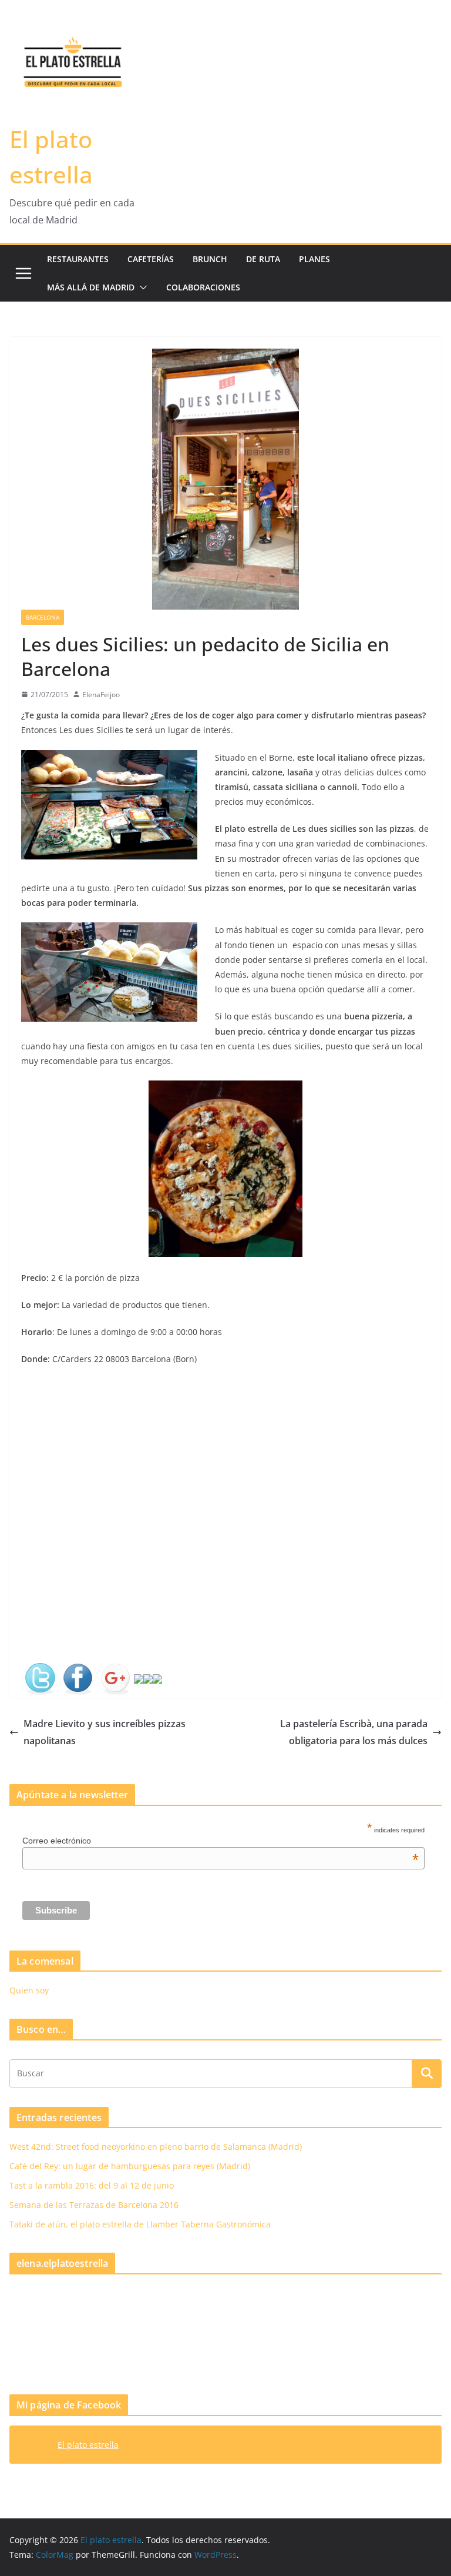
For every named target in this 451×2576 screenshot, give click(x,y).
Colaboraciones (203, 287)
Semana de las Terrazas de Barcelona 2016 (94, 2205)
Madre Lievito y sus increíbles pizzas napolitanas (105, 1732)
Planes (314, 259)
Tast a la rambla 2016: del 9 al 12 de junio (92, 2185)
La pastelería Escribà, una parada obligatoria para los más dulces (354, 1732)
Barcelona (43, 617)
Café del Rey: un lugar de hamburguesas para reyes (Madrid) (130, 2166)
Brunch (210, 259)
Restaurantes (78, 259)
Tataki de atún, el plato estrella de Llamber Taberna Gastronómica (140, 2224)
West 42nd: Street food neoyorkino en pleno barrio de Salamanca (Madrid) (156, 2147)
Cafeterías (151, 259)
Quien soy (29, 1990)
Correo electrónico (221, 1841)
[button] (141, 287)
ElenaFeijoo (101, 695)
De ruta (263, 259)
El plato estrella (88, 2445)
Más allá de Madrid (91, 287)
